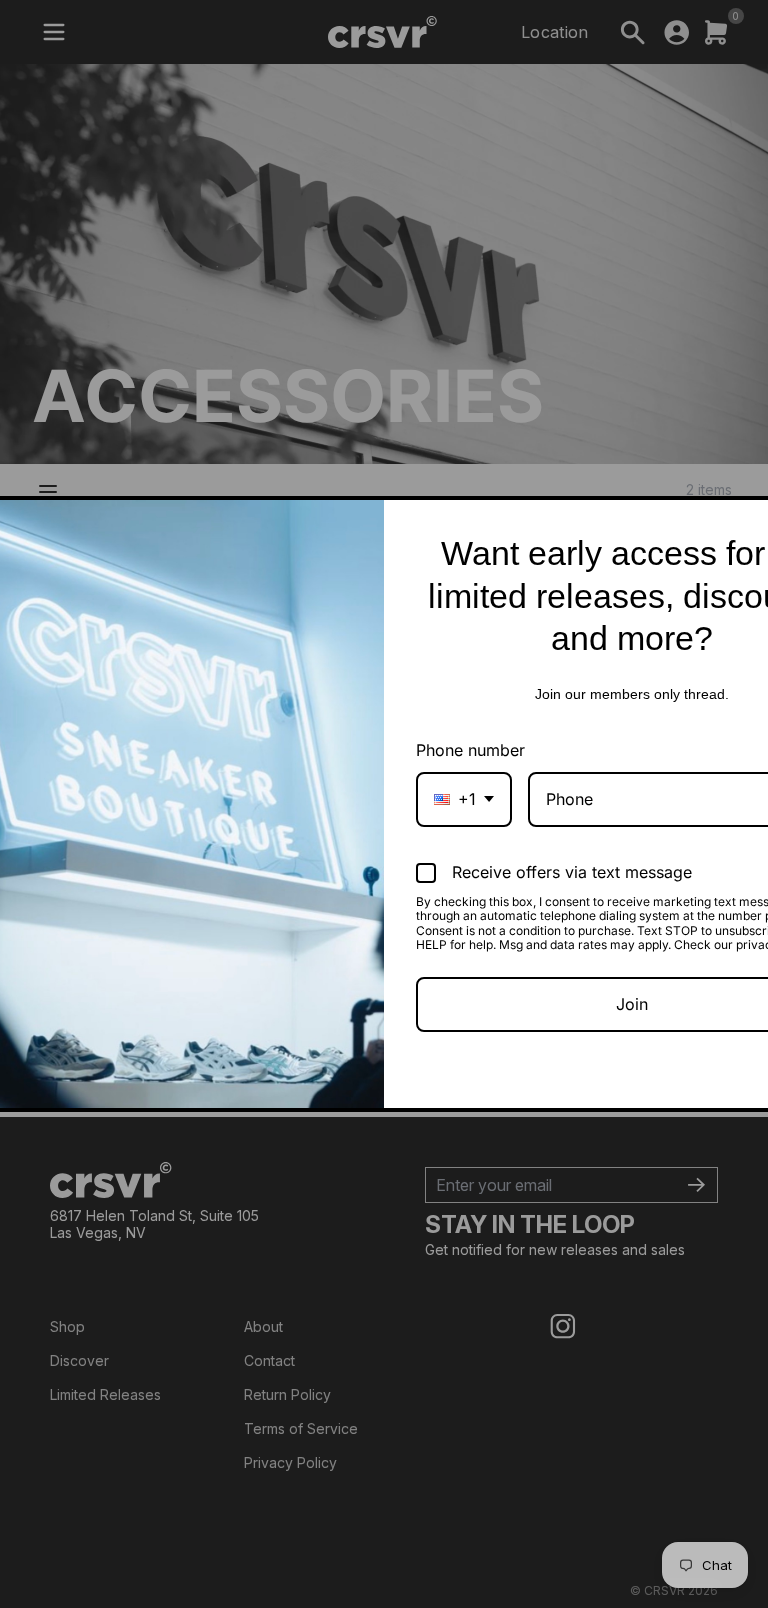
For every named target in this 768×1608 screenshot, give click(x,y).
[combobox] (464, 799)
